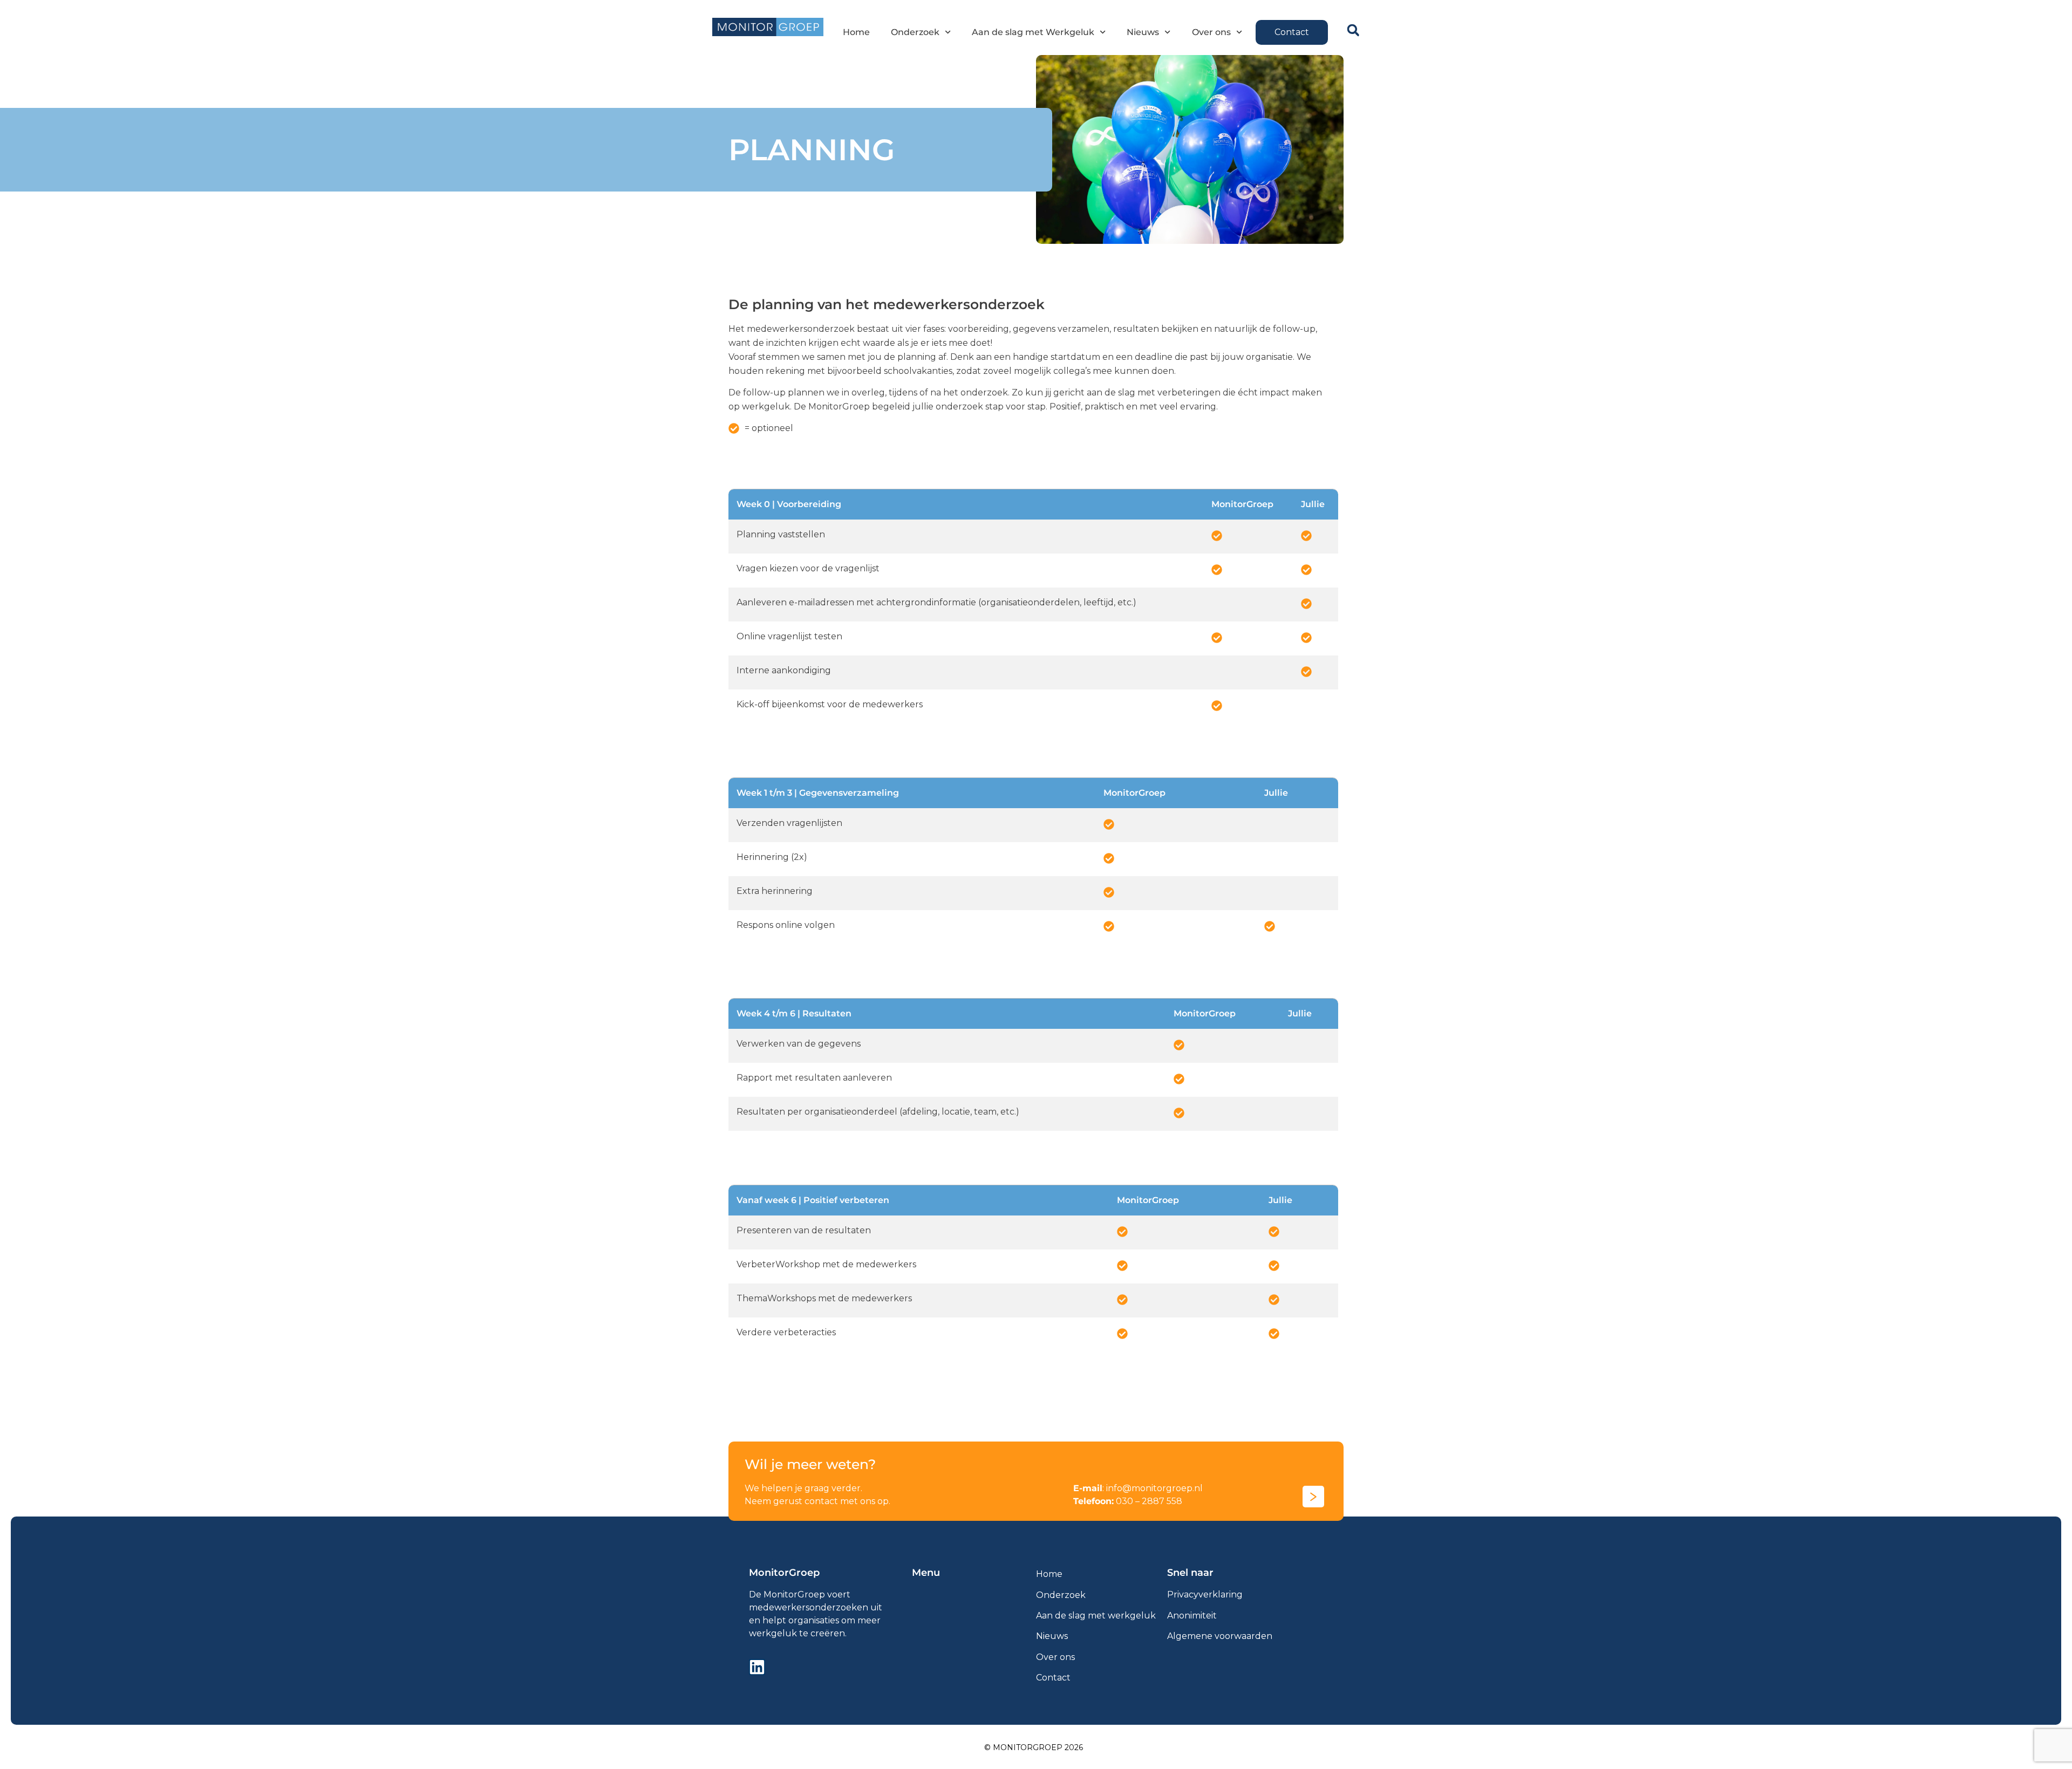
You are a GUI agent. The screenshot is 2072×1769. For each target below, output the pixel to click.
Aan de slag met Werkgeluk (1033, 32)
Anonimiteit (1192, 1616)
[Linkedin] (757, 1667)
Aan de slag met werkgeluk (1096, 1616)
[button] (1353, 30)
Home (856, 32)
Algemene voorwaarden (1220, 1636)
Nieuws (1143, 32)
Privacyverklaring (1205, 1594)
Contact (1053, 1678)
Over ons (1211, 32)
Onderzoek (915, 32)
